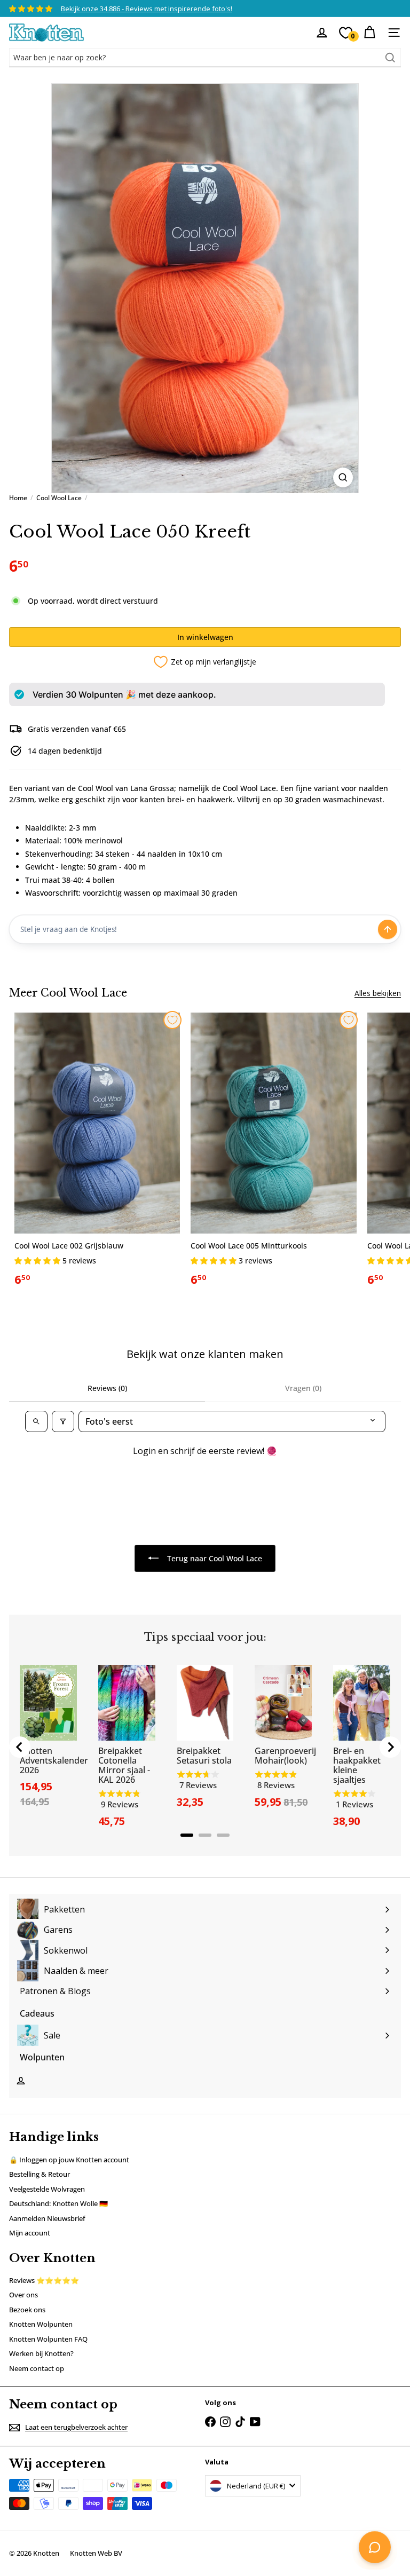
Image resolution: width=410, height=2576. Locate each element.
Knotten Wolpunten (41, 2324)
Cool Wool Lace (59, 498)
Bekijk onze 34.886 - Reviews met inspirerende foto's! (147, 9)
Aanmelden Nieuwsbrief (47, 2218)
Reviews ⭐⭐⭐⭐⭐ (44, 2280)
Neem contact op (37, 2368)
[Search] (390, 58)
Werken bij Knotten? (41, 2353)
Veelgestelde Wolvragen (47, 2189)
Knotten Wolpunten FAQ (48, 2339)
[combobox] (205, 58)
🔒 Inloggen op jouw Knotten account (69, 2160)
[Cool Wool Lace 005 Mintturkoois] (273, 1153)
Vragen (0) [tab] (303, 1388)
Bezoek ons (27, 2310)
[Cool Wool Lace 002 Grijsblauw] (97, 1153)
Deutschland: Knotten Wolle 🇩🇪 (58, 2203)
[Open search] (36, 1421)
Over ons (23, 2295)
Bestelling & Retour (40, 2174)
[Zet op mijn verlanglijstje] (172, 1020)
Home (18, 498)
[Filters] (63, 1421)
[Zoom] (343, 477)
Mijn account (30, 2233)
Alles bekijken (378, 993)
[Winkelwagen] (369, 33)
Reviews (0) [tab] (107, 1388)
